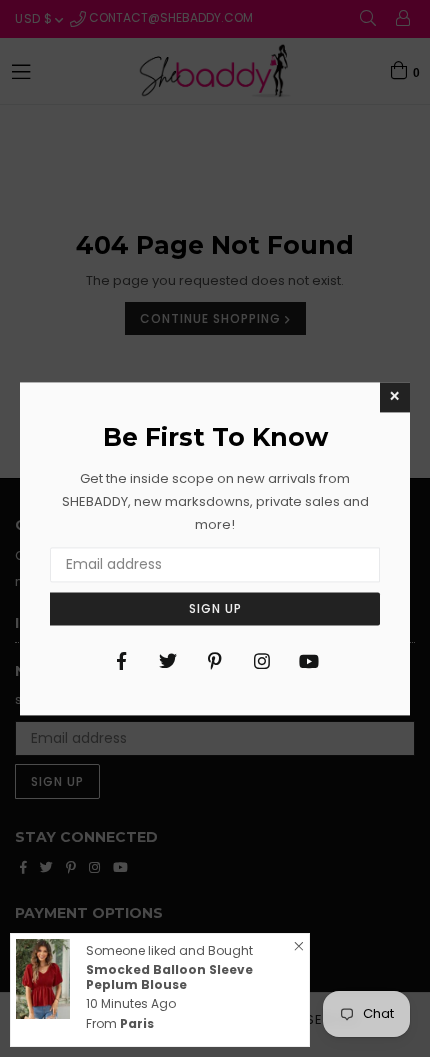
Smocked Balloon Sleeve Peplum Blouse (169, 976)
